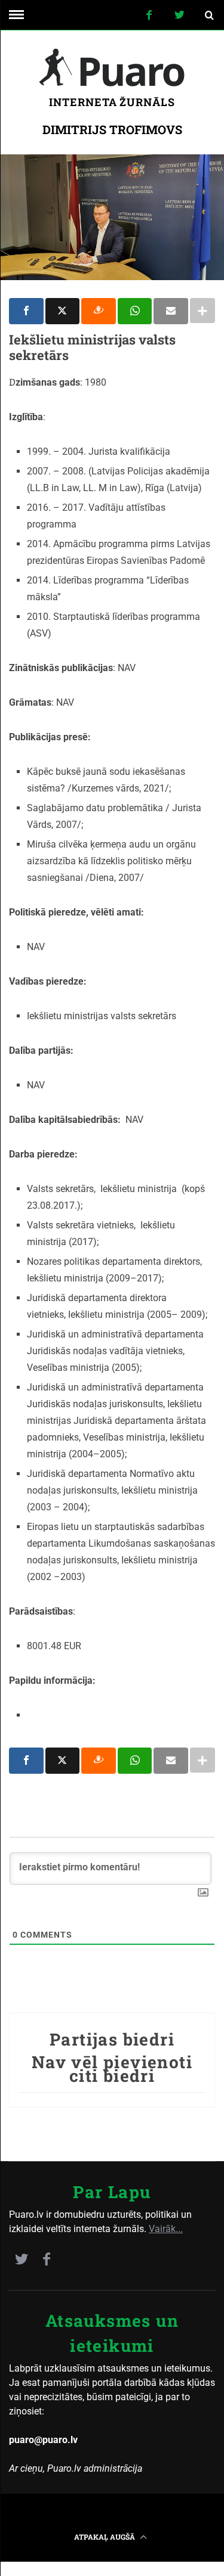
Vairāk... (166, 2229)
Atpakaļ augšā (105, 2537)
